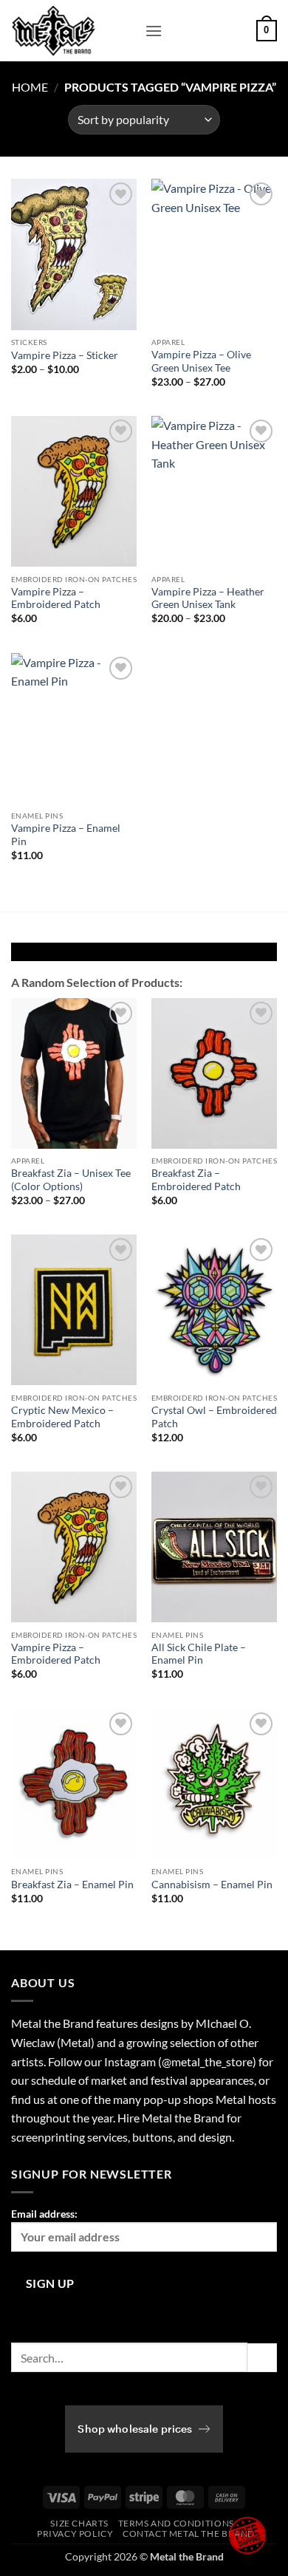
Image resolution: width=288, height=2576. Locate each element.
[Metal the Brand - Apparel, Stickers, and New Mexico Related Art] (72, 31)
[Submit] (262, 2358)
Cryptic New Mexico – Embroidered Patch (62, 1417)
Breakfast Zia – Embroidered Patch (196, 1180)
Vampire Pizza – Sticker (65, 355)
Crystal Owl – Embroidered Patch (214, 1417)
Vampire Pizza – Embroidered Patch (56, 598)
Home (30, 87)
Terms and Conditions (176, 2523)
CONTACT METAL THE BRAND (189, 2534)
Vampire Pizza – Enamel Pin (66, 835)
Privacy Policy (75, 2534)
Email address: (44, 2214)
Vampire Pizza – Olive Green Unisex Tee (201, 361)
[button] (154, 31)
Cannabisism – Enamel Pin (212, 1885)
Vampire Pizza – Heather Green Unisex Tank (208, 598)
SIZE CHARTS (79, 2523)
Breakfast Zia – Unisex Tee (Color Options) (71, 1180)
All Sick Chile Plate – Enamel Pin (199, 1654)
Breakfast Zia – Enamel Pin (72, 1885)
